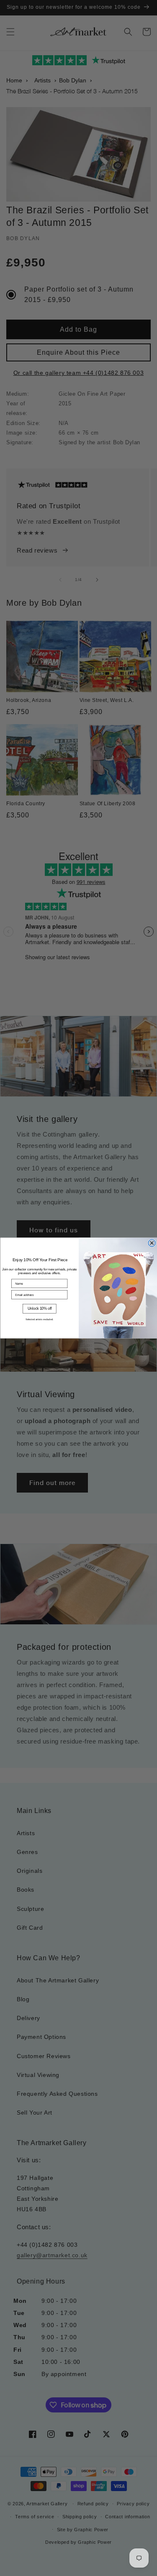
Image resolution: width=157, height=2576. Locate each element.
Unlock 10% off (39, 1308)
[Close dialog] (152, 1243)
